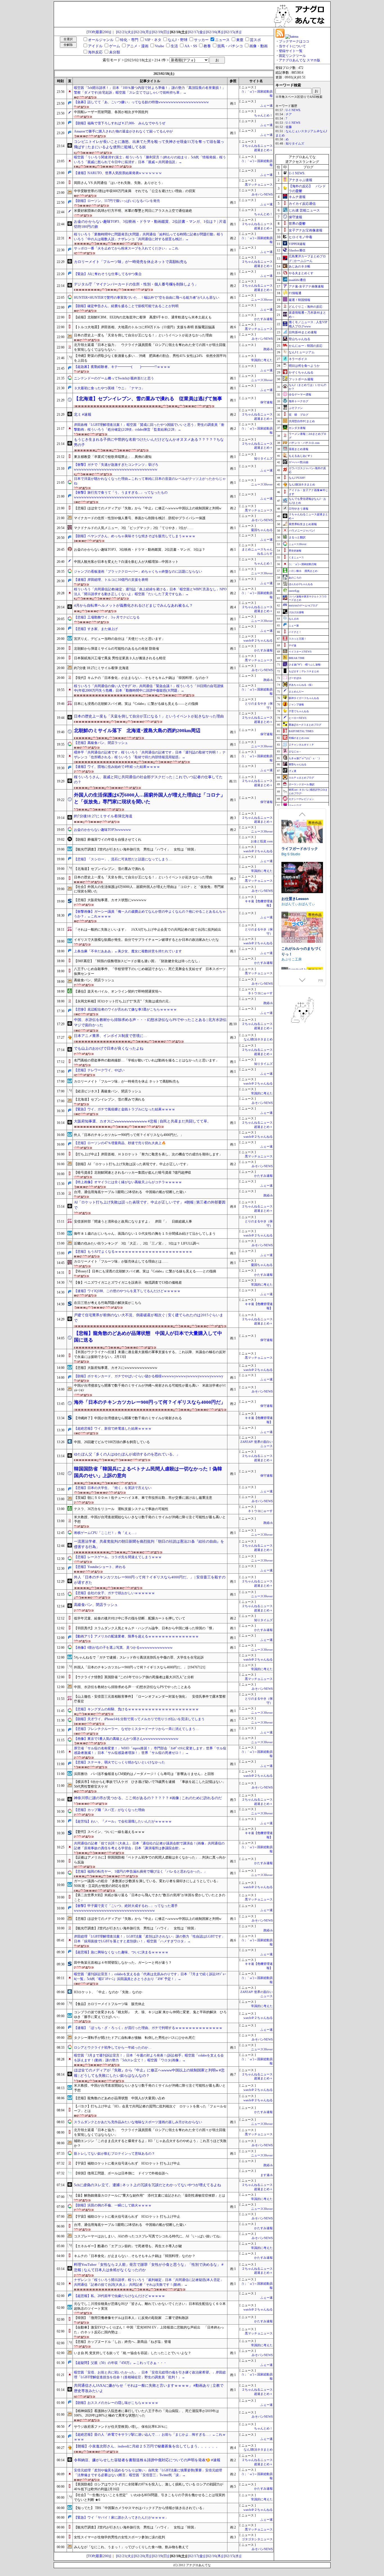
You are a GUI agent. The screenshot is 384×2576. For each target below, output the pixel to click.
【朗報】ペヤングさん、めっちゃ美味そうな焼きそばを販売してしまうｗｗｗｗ (135, 536)
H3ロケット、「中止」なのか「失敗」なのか (108, 1992)
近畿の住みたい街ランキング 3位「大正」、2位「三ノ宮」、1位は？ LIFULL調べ (137, 1243)
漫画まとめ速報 (299, 449)
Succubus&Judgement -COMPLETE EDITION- (302, 840)
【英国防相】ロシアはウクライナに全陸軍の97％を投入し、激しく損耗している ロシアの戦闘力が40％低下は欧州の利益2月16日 (149, 2487)
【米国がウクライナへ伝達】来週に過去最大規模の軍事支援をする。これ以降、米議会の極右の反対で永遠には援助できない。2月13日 (150, 1354)
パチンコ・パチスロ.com (304, 443)
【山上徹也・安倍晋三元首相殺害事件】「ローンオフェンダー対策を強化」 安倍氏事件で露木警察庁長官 (150, 1699)
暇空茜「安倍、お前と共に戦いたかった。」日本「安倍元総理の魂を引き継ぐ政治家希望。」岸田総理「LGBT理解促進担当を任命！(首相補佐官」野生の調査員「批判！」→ (150, 2375)
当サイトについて (292, 46)
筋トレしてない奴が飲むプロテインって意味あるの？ (114, 2154)
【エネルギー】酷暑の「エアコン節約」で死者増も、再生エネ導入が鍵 (128, 2246)
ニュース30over (262, 300)
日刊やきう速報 (299, 509)
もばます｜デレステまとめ (304, 671)
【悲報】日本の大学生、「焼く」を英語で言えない (113, 1488)
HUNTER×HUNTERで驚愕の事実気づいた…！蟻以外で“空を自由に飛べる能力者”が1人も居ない (147, 298)
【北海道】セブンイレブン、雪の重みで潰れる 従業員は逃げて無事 (148, 399)
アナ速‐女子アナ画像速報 (306, 286)
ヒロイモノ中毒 (301, 237)
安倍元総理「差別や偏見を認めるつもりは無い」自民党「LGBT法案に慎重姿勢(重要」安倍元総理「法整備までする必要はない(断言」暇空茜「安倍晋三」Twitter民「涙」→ (148, 2473)
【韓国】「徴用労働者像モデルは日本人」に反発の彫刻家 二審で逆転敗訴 (131, 2318)
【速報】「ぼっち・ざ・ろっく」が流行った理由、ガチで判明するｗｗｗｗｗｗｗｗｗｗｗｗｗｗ (148, 2028)
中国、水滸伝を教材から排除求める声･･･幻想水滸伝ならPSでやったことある (132, 1687)
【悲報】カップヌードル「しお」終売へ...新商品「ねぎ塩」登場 (122, 2342)
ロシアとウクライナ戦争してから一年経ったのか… (113, 2048)
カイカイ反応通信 (302, 204)
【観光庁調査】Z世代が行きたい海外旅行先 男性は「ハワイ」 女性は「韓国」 (136, 849)
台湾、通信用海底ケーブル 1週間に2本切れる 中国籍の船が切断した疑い (130, 1192)
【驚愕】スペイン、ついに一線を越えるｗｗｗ (109, 1832)
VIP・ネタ (153, 40)
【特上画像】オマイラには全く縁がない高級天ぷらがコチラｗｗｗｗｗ (128, 1182)
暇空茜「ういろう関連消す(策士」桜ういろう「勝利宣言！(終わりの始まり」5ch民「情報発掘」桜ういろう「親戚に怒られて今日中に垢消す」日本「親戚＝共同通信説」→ (150, 160)
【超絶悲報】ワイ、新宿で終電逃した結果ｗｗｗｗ (113, 1428)
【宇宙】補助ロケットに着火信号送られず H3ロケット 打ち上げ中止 (127, 2163)
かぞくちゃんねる (301, 372)
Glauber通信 (297, 250)
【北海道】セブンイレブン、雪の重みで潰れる (109, 869)
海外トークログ (299, 401)
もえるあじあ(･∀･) (300, 456)
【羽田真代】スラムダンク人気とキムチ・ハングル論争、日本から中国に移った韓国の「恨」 (145, 1628)
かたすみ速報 (263, 319)
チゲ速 (292, 645)
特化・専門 (129, 40)
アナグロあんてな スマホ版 (300, 60)
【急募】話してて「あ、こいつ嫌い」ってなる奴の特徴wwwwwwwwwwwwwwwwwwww (141, 102)
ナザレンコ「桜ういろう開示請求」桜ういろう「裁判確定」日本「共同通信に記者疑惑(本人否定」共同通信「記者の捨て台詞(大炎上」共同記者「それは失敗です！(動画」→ (149, 2282)
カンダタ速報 (297, 428)
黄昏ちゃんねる (298, 764)
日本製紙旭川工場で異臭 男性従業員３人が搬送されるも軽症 (120, 658)
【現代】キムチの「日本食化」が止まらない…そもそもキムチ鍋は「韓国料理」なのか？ (141, 678)
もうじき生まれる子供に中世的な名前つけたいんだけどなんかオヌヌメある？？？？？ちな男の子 (149, 442)
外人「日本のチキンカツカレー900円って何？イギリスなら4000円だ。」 (129, 1135)
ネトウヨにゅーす (260, 993)
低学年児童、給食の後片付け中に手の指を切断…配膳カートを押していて (130, 1618)
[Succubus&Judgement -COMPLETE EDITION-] (302, 827)
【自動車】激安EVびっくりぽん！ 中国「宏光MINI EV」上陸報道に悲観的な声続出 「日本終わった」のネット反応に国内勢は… (149, 2330)
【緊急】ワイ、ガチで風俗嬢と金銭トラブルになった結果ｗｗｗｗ (125, 1109)
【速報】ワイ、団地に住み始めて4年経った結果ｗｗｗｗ (117, 767)
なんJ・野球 (178, 40)
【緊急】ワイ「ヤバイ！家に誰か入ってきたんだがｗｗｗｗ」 (121, 2517)
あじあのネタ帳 (300, 266)
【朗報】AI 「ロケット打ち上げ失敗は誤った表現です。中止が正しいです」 (132, 1164)
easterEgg (294, 591)
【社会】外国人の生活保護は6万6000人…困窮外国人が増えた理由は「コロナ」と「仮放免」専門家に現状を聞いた (149, 889)
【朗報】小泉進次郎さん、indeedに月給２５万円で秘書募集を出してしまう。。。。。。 (147, 2446)
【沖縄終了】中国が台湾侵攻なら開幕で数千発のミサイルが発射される (128, 1418)
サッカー (201, 40)
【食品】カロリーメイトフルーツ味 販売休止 (109, 2004)
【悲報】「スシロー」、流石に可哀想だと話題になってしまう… (123, 859)
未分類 (115, 52)
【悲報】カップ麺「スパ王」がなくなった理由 (109, 1810)
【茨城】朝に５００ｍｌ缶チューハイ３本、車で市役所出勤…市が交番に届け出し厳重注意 (143, 1498)
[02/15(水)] (233, 32)
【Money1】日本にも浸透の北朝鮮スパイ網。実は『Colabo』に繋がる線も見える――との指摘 (145, 1271)
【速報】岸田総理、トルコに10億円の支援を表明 (111, 580)
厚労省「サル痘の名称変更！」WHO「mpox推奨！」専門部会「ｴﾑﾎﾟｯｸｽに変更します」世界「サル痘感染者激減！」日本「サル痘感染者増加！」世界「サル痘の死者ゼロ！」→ (150, 1751)
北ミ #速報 (83, 414)
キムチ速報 (297, 197)
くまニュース (296, 557)
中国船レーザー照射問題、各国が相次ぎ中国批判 (111, 112)
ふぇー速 (266, 106)
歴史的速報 (295, 551)
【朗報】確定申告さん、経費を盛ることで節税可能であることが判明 (126, 306)
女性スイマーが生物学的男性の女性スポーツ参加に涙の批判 (119, 2537)
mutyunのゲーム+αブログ (303, 606)
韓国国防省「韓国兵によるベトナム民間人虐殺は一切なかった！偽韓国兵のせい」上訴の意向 (148, 1472)
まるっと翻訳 (297, 537)
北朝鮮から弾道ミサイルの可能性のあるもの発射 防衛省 (117, 649)
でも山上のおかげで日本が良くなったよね (109, 1048)
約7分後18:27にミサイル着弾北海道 (103, 816)
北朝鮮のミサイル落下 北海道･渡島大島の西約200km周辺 (137, 731)
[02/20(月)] (143, 32)
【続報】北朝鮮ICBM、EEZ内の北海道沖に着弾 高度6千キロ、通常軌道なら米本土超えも (143, 317)
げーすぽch (295, 678)
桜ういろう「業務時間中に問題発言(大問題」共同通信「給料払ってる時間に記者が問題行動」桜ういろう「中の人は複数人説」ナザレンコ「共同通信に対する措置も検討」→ (149, 237)
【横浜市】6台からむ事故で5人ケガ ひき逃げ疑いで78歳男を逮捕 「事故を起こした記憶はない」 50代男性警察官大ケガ (150, 1784)
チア (289, 114)
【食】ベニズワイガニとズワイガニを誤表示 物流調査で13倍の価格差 (128, 1283)
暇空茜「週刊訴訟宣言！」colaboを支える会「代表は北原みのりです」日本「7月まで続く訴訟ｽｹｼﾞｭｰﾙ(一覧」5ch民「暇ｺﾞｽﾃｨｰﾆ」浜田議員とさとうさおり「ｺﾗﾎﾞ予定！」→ (150, 1977)
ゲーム (115, 46)
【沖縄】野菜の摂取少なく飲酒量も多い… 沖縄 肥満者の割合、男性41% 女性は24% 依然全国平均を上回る (150, 358)
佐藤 (289, 127)
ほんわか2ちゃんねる (301, 584)
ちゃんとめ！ (263, 115)
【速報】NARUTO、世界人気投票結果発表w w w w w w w (118, 173)
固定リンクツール (292, 56)
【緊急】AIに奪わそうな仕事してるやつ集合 (108, 274)
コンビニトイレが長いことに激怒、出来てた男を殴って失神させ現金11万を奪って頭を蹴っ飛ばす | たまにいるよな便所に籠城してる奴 (149, 144)
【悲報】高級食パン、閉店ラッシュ (101, 743)
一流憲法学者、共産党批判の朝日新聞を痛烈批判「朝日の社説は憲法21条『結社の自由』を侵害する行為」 (149, 1544)
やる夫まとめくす (301, 273)
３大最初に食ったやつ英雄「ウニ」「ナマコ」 (109, 388)
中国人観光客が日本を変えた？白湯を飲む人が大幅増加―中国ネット (126, 562)
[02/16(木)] (215, 32)
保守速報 (266, 402)
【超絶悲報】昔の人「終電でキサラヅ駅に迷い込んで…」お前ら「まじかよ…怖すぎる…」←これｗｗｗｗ (150, 2437)
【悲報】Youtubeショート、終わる (100, 1567)
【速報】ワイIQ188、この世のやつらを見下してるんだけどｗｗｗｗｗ (127, 1291)
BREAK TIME (297, 658)
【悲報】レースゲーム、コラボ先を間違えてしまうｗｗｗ (118, 1557)
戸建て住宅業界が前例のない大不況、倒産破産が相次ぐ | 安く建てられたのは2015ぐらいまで (149, 1318)
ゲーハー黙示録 (299, 462)
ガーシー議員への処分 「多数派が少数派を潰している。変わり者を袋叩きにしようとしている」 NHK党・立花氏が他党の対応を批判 (149, 1883)
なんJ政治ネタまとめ (258, 1039)
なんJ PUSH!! (297, 478)
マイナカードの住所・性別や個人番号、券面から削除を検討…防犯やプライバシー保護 (140, 518)
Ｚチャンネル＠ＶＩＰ (301, 745)
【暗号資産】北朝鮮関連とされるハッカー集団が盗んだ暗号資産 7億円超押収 (133, 1173)
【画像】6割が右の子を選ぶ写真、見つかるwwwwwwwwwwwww (123, 1648)
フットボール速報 (301, 379)
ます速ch (266, 2175)
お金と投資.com (262, 841)
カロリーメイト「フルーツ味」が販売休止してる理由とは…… (121, 1261)
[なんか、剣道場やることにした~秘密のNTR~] (302, 922)
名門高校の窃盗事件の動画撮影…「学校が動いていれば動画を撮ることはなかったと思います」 (146, 1060)
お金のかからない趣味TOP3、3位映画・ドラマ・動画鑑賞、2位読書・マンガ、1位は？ (140, 550)
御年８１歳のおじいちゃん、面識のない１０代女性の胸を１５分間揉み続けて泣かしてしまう (145, 1234)
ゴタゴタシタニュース (257, 2539)
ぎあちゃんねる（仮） (301, 685)
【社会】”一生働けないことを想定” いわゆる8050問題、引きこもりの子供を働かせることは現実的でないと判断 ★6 (150, 2497)
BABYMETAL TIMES (301, 731)
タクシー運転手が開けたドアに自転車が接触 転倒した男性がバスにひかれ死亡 (135, 2038)
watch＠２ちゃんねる (258, 641)
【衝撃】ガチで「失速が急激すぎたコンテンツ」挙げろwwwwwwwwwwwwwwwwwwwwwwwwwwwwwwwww (116, 467)
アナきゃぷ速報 (301, 180)
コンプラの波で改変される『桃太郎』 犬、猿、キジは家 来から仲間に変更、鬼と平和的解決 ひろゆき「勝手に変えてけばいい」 (150, 2014)
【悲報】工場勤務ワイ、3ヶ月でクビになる (107, 617)
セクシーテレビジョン (301, 799)
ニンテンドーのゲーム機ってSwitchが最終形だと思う (114, 378)
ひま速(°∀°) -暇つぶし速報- (305, 665)
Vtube (160, 46)
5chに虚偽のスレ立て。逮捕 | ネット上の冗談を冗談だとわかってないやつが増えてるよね (147, 2185)
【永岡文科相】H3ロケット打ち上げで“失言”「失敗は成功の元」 (123, 1001)
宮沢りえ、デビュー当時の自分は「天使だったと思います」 (119, 639)
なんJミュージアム (302, 352)
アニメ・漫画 (137, 46)
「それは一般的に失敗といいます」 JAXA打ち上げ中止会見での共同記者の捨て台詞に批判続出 (148, 930)
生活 (174, 46)
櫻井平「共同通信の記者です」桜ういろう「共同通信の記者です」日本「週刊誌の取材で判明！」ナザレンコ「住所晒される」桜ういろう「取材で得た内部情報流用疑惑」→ (150, 755)
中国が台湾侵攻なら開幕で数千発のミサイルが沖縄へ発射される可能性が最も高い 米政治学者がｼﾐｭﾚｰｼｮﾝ (150, 1388)
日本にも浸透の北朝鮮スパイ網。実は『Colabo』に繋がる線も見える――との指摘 (136, 704)
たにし (286, 848)
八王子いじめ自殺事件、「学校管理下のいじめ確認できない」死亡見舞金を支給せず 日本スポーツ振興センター (150, 971)
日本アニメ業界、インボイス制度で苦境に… (110, 1036)
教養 (207, 46)
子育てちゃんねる (299, 711)
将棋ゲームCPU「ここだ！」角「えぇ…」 (106, 1533)
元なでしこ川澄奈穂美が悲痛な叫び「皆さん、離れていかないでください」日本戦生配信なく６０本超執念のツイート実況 (150, 2306)
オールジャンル (101, 40)
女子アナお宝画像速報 (306, 230)
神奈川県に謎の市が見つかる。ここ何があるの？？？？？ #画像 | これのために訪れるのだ (148, 1798)
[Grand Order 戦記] (302, 873)
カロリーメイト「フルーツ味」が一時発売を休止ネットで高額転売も (131, 262)
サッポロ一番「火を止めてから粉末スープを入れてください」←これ (126, 248)
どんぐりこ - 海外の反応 (306, 307)
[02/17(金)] (197, 32)
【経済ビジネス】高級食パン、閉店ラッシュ (108, 1091)
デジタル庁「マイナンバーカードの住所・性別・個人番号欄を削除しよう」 (136, 284)
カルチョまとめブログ (301, 778)
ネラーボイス (298, 359)
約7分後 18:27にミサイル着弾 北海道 (101, 668)
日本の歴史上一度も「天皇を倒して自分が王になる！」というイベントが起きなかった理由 (143, 335)
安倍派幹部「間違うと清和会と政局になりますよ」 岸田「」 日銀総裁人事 (133, 1221)
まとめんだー (296, 692)
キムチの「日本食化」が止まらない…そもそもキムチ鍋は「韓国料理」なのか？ (135, 2256)
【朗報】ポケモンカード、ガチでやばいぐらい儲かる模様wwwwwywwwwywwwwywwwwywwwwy (149, 1376)
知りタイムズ (263, 459)
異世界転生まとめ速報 (303, 524)
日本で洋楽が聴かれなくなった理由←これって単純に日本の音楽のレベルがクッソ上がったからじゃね (150, 481)
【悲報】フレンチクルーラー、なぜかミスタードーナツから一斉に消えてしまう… (136, 1729)
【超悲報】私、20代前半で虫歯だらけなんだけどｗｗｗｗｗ (119, 2296)
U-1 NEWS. (293, 110)
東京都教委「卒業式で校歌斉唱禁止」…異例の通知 (113, 457)
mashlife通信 (297, 280)
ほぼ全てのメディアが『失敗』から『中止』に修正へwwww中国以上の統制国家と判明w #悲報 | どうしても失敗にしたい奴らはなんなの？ (149, 2073)
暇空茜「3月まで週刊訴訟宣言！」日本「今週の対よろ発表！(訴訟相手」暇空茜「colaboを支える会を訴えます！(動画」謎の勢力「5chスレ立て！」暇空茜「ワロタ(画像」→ (149, 2058)
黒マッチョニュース (259, 185)
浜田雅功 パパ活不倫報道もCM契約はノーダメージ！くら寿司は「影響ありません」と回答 (144, 1774)
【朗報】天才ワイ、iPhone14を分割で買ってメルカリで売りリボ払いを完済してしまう (139, 1719)
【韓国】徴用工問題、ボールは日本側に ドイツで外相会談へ (121, 2173)
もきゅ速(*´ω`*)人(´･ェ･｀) (304, 758)
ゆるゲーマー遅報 (300, 394)
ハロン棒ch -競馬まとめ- (303, 571)
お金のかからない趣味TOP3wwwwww (102, 830)
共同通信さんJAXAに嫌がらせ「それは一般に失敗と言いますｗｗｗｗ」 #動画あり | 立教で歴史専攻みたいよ (149, 2388)
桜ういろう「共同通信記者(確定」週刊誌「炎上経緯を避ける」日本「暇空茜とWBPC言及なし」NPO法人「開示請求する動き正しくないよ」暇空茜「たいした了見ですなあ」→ (150, 592)
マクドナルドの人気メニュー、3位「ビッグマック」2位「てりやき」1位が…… (134, 528)
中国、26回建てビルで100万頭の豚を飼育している (112, 1442)
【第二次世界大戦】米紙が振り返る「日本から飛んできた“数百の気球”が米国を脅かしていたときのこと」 (150, 1897)
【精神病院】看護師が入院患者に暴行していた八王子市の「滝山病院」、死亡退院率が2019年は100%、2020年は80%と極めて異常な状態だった (146, 2413)
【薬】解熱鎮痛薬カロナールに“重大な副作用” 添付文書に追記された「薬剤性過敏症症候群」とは (150, 2195)
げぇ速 (292, 771)
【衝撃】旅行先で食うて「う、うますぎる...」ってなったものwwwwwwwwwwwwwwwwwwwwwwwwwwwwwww (121, 495)
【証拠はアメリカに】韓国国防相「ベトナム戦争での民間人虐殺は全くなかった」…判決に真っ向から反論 (150, 1860)
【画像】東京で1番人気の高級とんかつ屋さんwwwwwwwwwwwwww (126, 1739)
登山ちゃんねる (300, 339)
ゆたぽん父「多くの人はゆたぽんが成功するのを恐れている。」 (127, 1454)
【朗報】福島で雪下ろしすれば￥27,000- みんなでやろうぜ (120, 123)
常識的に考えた (262, 360)
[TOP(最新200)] (99, 32)
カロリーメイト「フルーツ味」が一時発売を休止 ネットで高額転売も (127, 1081)
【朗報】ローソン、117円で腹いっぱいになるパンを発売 (117, 201)
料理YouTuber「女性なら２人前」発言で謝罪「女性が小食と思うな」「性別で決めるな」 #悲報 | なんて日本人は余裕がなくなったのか (149, 2267)
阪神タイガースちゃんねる (304, 698)
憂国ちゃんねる (262, 530)
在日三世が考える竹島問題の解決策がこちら (108, 1303)
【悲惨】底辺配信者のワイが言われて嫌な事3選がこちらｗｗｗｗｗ (125, 1009)
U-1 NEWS (293, 123)
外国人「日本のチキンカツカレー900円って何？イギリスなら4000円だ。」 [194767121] (140, 1667)
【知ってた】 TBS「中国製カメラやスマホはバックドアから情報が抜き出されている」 (142, 2508)
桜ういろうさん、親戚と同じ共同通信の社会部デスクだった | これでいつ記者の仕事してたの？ (148, 780)
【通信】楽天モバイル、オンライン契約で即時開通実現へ (118, 991)
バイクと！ (295, 632)
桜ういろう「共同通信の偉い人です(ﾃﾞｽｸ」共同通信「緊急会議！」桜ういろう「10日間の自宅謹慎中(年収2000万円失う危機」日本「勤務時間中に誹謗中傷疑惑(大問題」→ (149, 688)
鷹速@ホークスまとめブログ (305, 725)
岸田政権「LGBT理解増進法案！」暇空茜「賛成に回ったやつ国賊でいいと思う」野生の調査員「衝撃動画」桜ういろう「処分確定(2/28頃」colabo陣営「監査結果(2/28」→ (149, 427)
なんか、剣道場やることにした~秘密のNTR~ (301, 945)
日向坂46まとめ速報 (303, 332)
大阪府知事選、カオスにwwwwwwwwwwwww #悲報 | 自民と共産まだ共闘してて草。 (142, 1121)
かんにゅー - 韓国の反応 (306, 346)
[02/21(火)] (125, 32)
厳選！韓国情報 (300, 300)
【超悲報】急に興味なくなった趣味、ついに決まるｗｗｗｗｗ (121, 1952)
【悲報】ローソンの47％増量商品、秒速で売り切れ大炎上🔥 (120, 1143)
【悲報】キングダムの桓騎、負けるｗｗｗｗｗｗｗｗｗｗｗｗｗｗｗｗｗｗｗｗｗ (136, 1709)
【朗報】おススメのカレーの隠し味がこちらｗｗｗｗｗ (116, 2403)
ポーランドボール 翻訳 (302, 784)
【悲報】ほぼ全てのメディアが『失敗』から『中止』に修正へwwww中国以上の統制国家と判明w (148, 508)
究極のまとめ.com (299, 738)
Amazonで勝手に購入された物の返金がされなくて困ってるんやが (123, 131)
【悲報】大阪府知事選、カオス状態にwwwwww (110, 900)
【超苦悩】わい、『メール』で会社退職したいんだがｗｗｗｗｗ (123, 1821)
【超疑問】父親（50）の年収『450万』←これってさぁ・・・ (120, 2363)
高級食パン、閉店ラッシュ (94, 980)
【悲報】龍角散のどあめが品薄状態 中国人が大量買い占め (119, 2098)
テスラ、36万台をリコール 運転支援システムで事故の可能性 (121, 1509)
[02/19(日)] (161, 32)
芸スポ (255, 40)
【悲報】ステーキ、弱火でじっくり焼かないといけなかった (119, 1762)
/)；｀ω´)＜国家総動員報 (303, 564)
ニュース (222, 40)
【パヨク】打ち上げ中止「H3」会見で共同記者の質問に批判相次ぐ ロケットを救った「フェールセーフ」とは (150, 2109)
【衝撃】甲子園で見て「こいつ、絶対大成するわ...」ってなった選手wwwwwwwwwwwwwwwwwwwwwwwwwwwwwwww (126, 1908)
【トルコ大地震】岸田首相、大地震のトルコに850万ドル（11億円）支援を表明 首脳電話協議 (144, 327)
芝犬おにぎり (292, 953)
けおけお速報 (296, 612)
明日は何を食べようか (304, 366)
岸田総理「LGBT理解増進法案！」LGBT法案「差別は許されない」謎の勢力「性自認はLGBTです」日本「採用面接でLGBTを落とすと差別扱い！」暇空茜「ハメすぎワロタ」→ (149, 1939)
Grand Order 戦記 (296, 893)
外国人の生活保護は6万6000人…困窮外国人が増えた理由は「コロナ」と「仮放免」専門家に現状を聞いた (150, 798)
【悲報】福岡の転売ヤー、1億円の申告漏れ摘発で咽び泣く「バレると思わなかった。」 (141, 1871)
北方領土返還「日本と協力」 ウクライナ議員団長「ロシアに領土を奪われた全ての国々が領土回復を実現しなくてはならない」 (150, 347)
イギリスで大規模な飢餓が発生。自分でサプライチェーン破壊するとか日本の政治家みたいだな (146, 940)
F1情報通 (295, 293)
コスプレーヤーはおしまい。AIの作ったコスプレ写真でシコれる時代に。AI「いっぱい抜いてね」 (148, 2236)
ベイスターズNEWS (300, 652)
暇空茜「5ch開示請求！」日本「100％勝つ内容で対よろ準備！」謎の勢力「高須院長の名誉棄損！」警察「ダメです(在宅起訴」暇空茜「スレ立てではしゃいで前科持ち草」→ (150, 90)
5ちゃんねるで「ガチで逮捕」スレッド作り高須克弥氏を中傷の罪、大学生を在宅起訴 (139, 1657)
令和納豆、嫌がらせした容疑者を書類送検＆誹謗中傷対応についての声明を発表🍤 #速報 (147, 2460)
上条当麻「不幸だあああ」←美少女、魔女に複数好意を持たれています (128, 951)
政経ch (268, 349)
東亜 (240, 40)
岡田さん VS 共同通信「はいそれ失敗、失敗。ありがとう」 (119, 183)
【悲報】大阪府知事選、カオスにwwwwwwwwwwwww (116, 1368)
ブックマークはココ (294, 41)
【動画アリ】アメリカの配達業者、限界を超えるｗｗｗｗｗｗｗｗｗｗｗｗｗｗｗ (136, 1636)
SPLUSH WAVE (293, 898)
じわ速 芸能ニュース (304, 210)
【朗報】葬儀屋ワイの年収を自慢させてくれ (108, 840)
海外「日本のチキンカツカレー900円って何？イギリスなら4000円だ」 (150, 1402)
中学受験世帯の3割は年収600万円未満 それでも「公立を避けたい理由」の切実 (135, 191)
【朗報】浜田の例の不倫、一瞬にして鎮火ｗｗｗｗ (113, 2205)
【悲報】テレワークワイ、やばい (99, 1070)
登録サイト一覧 (291, 51)
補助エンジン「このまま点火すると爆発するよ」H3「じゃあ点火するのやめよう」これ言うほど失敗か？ (150, 2143)
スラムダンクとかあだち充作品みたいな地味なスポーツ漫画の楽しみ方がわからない (138, 2122)
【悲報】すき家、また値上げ (96, 629)
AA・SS (191, 46)
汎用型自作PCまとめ (302, 421)
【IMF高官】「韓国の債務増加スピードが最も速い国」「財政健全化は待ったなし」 (138, 961)
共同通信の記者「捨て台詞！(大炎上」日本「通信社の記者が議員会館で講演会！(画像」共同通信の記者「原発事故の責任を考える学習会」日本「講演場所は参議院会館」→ (149, 1846)
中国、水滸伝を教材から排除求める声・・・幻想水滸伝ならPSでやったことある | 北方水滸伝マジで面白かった (150, 1022)
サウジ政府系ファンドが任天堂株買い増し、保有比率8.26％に (121, 2427)
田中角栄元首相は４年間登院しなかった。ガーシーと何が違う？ (123, 1963)
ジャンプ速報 (296, 705)
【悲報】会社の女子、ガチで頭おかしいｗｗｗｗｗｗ (114, 1593)
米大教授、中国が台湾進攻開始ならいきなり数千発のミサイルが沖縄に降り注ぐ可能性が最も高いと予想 (150, 1519)
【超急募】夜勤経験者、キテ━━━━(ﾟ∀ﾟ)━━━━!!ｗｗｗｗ (122, 367)
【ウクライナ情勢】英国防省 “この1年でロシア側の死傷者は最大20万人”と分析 (134, 1677)
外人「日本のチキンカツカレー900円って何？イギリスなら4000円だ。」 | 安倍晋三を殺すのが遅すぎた (150, 1580)
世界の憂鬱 (297, 224)
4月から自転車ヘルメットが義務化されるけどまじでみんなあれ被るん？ (133, 605)
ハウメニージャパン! (302, 531)
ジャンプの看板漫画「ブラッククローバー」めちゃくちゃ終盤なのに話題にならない (138, 572)
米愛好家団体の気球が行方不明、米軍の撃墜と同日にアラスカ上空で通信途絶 (133, 211)
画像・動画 (258, 46)
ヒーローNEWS (298, 718)
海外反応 (95, 52)
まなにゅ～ (295, 752)
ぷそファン (296, 408)
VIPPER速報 (297, 244)
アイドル (95, 46)
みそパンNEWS (262, 194)
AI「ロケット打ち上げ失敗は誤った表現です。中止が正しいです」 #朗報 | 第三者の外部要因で (150, 1205)
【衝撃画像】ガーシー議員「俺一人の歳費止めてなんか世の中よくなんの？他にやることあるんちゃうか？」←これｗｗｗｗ (150, 914)
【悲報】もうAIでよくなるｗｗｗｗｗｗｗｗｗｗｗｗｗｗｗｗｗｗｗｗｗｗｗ (133, 1252)
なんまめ (294, 619)
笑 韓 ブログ (299, 415)
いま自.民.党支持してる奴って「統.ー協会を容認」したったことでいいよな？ (133, 2353)
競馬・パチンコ (230, 46)
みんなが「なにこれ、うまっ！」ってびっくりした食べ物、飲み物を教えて (131, 2547)
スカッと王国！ (298, 639)
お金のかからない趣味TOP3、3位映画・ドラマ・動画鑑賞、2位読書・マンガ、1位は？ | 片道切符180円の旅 (150, 224)
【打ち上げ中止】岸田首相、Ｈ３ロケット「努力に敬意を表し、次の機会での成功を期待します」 (148, 1154)
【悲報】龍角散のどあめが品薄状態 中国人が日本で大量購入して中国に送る (148, 1337)
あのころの (295, 578)
